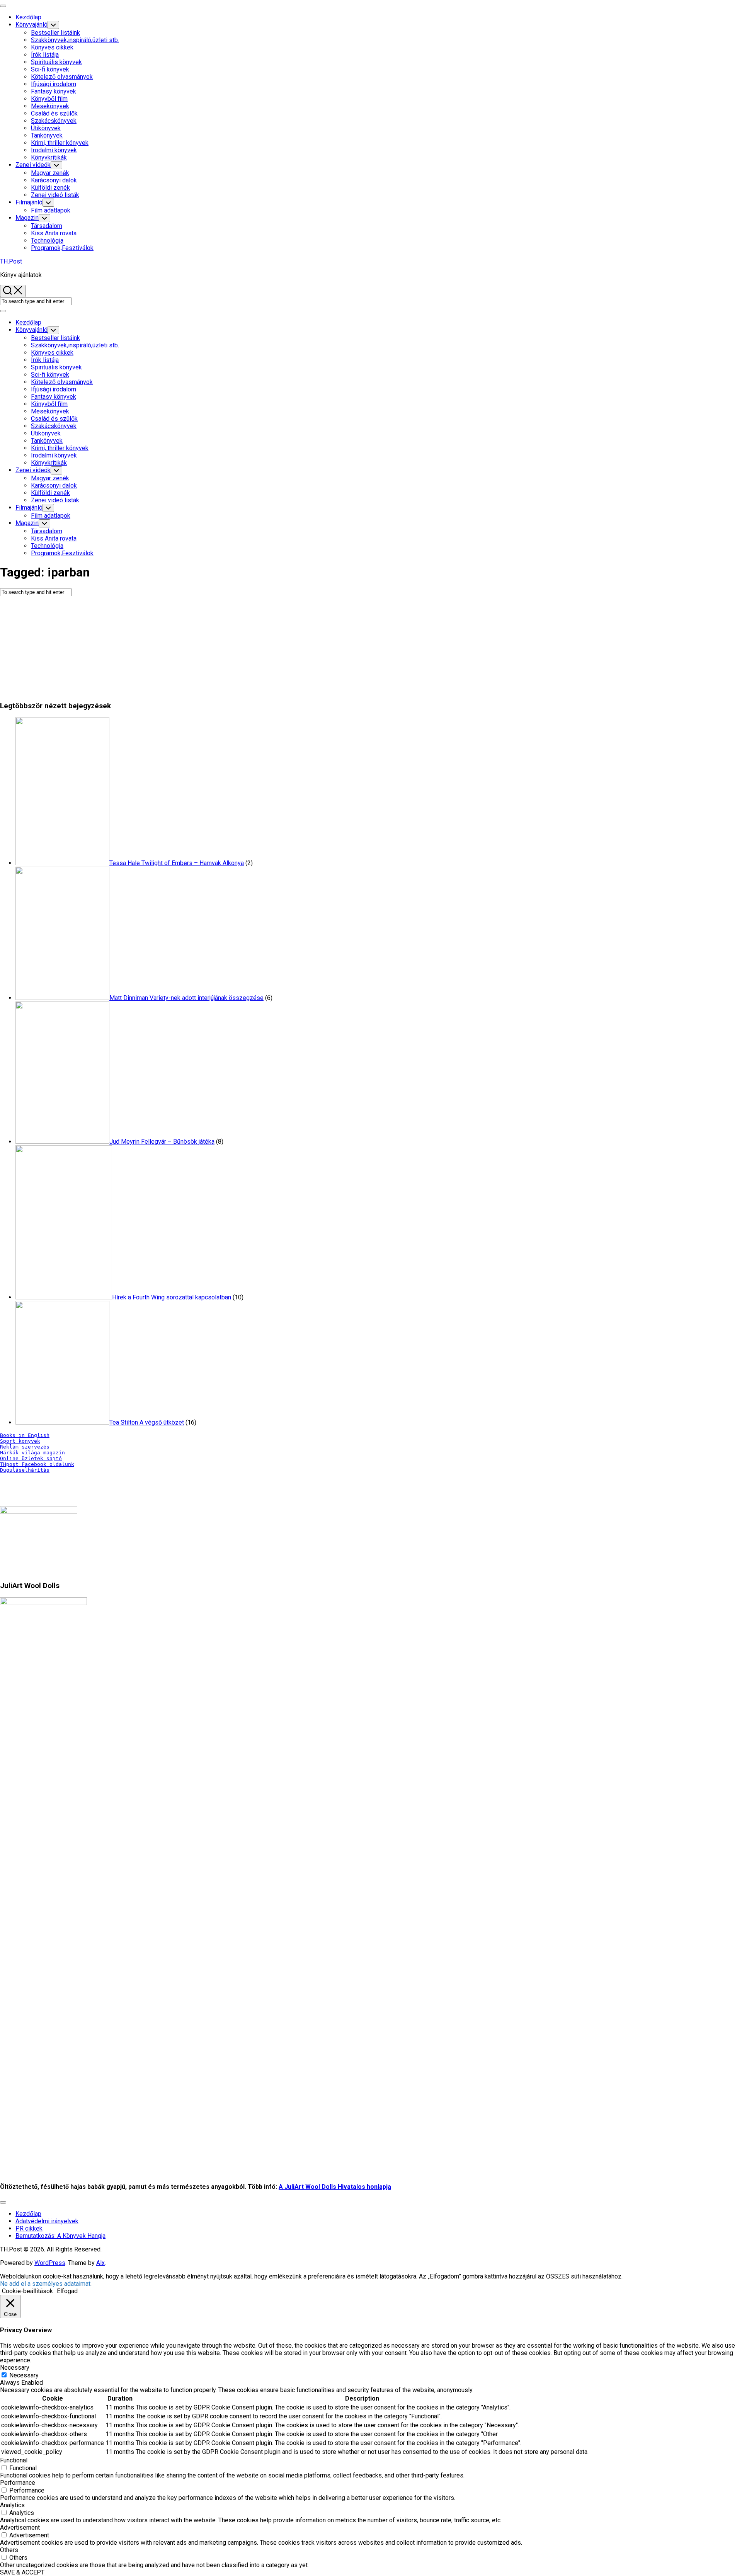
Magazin (27, 218)
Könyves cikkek (52, 47)
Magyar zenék (50, 173)
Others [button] (9, 2550)
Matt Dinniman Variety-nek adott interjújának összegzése (186, 998)
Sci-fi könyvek (50, 69)
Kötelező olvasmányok (62, 77)
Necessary (24, 2375)
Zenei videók (33, 165)
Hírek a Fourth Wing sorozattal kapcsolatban (172, 1297)
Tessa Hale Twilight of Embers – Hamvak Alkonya (177, 863)
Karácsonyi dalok (54, 180)
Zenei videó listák (55, 195)
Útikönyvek (46, 128)
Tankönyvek (47, 135)
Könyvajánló (31, 25)
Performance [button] (18, 2483)
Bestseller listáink (55, 33)
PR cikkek (29, 2228)
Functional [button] (14, 2460)
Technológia (47, 241)
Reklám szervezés (25, 1447)
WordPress (50, 2263)
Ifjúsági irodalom (54, 84)
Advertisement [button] (20, 2528)
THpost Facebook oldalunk (37, 1464)
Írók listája (45, 55)
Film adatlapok (51, 210)
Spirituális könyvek (56, 62)
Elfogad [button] (67, 2291)
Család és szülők (54, 113)
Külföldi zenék (50, 188)
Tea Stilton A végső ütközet (147, 1422)
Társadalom (47, 226)
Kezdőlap (28, 17)
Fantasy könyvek (54, 91)
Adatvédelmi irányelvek (47, 2221)
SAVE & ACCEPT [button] (22, 2572)
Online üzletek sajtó (31, 1458)
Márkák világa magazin (32, 1453)
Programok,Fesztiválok (62, 248)
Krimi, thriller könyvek (60, 143)
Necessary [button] (15, 2368)
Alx (100, 2263)
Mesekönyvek (50, 106)
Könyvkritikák (49, 157)
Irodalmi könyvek (54, 150)
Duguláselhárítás (25, 1470)
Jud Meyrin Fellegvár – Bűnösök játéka (162, 1142)
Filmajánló (29, 202)
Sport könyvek (20, 1441)
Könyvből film (49, 99)
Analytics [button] (12, 2505)
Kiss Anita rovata (54, 233)
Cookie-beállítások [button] (27, 2291)
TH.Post (11, 261)
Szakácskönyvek (54, 121)
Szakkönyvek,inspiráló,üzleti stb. (75, 40)
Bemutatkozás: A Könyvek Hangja (60, 2236)
